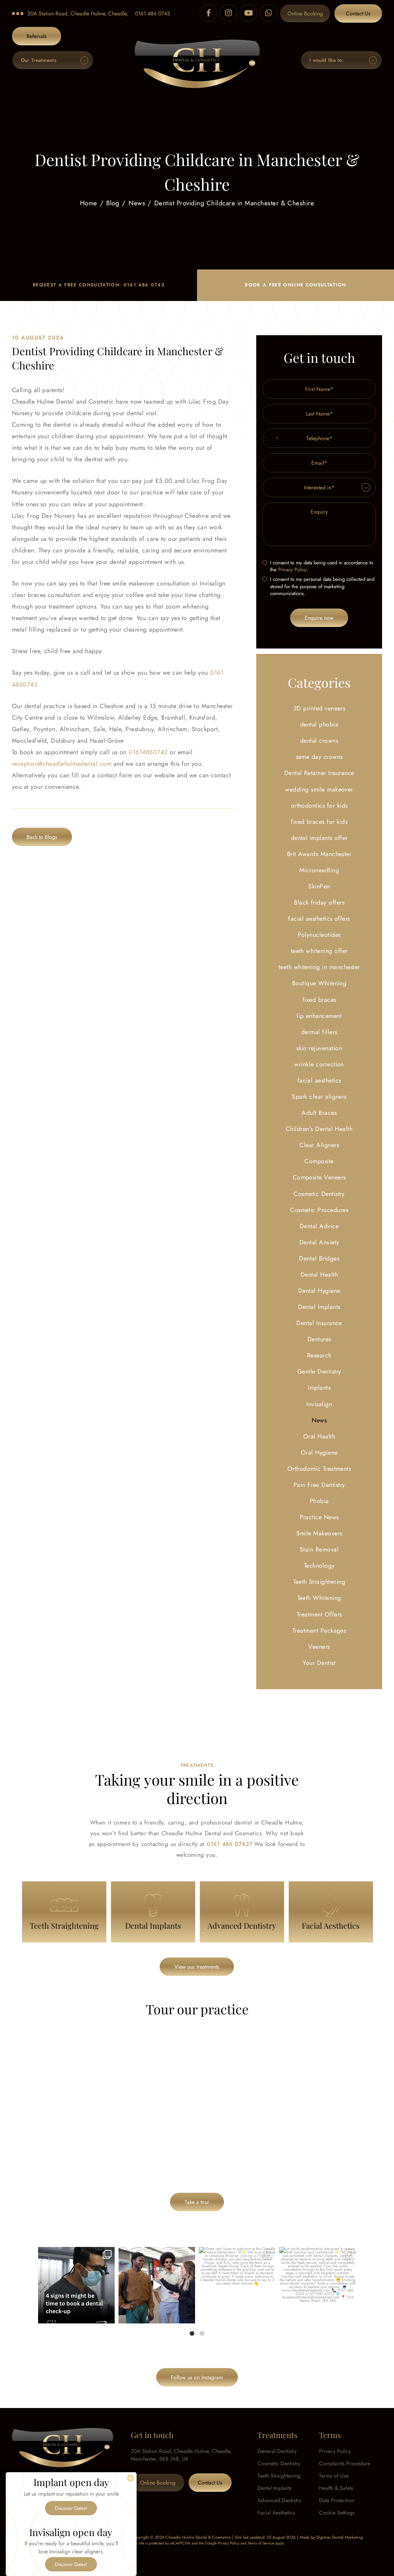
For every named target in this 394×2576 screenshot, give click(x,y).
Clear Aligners (319, 1145)
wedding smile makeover (319, 789)
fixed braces (319, 1000)
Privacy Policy (292, 570)
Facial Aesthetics (276, 2513)
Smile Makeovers (319, 1533)
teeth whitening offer (319, 951)
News (137, 203)
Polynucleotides (319, 935)
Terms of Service (261, 2543)
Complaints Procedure (345, 2463)
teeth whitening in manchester (319, 967)
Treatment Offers (319, 1614)
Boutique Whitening (319, 983)
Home (89, 203)
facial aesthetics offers (319, 919)
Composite (319, 1161)
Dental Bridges (319, 1258)
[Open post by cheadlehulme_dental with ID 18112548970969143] (318, 2285)
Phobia (319, 1501)
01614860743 (149, 752)
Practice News (319, 1517)
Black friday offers (319, 902)
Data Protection (336, 2500)
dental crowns (319, 741)
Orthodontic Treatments (319, 1469)
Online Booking (305, 13)
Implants (319, 1388)
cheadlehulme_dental (76, 2254)
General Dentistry (277, 2451)
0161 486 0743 (153, 13)
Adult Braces (319, 1113)
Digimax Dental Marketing (340, 2537)
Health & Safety (336, 2488)
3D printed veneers (319, 708)
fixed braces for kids (319, 822)
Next (365, 2102)
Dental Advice (319, 1226)
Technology (319, 1566)
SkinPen (319, 886)
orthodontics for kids (319, 806)
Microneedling (319, 870)
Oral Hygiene (319, 1453)
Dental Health (319, 1275)
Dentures (319, 1339)
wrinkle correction (319, 1064)
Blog (113, 203)
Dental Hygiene (319, 1291)
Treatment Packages (319, 1631)
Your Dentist (319, 1663)
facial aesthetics (319, 1080)
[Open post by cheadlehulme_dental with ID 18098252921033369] (76, 2285)
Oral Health (319, 1436)
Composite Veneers (319, 1177)
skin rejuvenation (319, 1048)
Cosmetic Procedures (319, 1210)
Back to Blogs (42, 837)
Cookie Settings (337, 2513)
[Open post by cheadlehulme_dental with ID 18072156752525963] (157, 2285)
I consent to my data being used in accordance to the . (322, 566)
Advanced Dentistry (279, 2500)
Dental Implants (319, 1307)
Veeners (319, 1647)
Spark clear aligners (319, 1097)
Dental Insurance (319, 1323)
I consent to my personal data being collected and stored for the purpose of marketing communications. (322, 586)
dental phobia (319, 724)
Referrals (37, 36)
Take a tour (197, 2202)
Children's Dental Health (319, 1129)
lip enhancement (319, 1016)
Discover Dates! (71, 2508)
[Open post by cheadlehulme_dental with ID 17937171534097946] (237, 2285)
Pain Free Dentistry (319, 1485)
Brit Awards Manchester (319, 854)
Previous (29, 2102)
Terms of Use (334, 2476)
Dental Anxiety (319, 1242)
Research (319, 1355)
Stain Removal (319, 1549)
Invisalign (319, 1404)
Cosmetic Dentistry (319, 1194)
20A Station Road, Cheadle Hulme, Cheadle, (78, 13)
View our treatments (197, 1967)
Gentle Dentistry (319, 1371)
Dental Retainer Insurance (319, 773)
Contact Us (358, 13)
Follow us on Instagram (197, 2377)
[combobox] (272, 438)
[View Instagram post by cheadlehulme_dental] (108, 2316)
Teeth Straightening (319, 1582)
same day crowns (319, 757)
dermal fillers (319, 1032)
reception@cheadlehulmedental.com (62, 764)
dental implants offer (319, 838)
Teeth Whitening (319, 1598)
